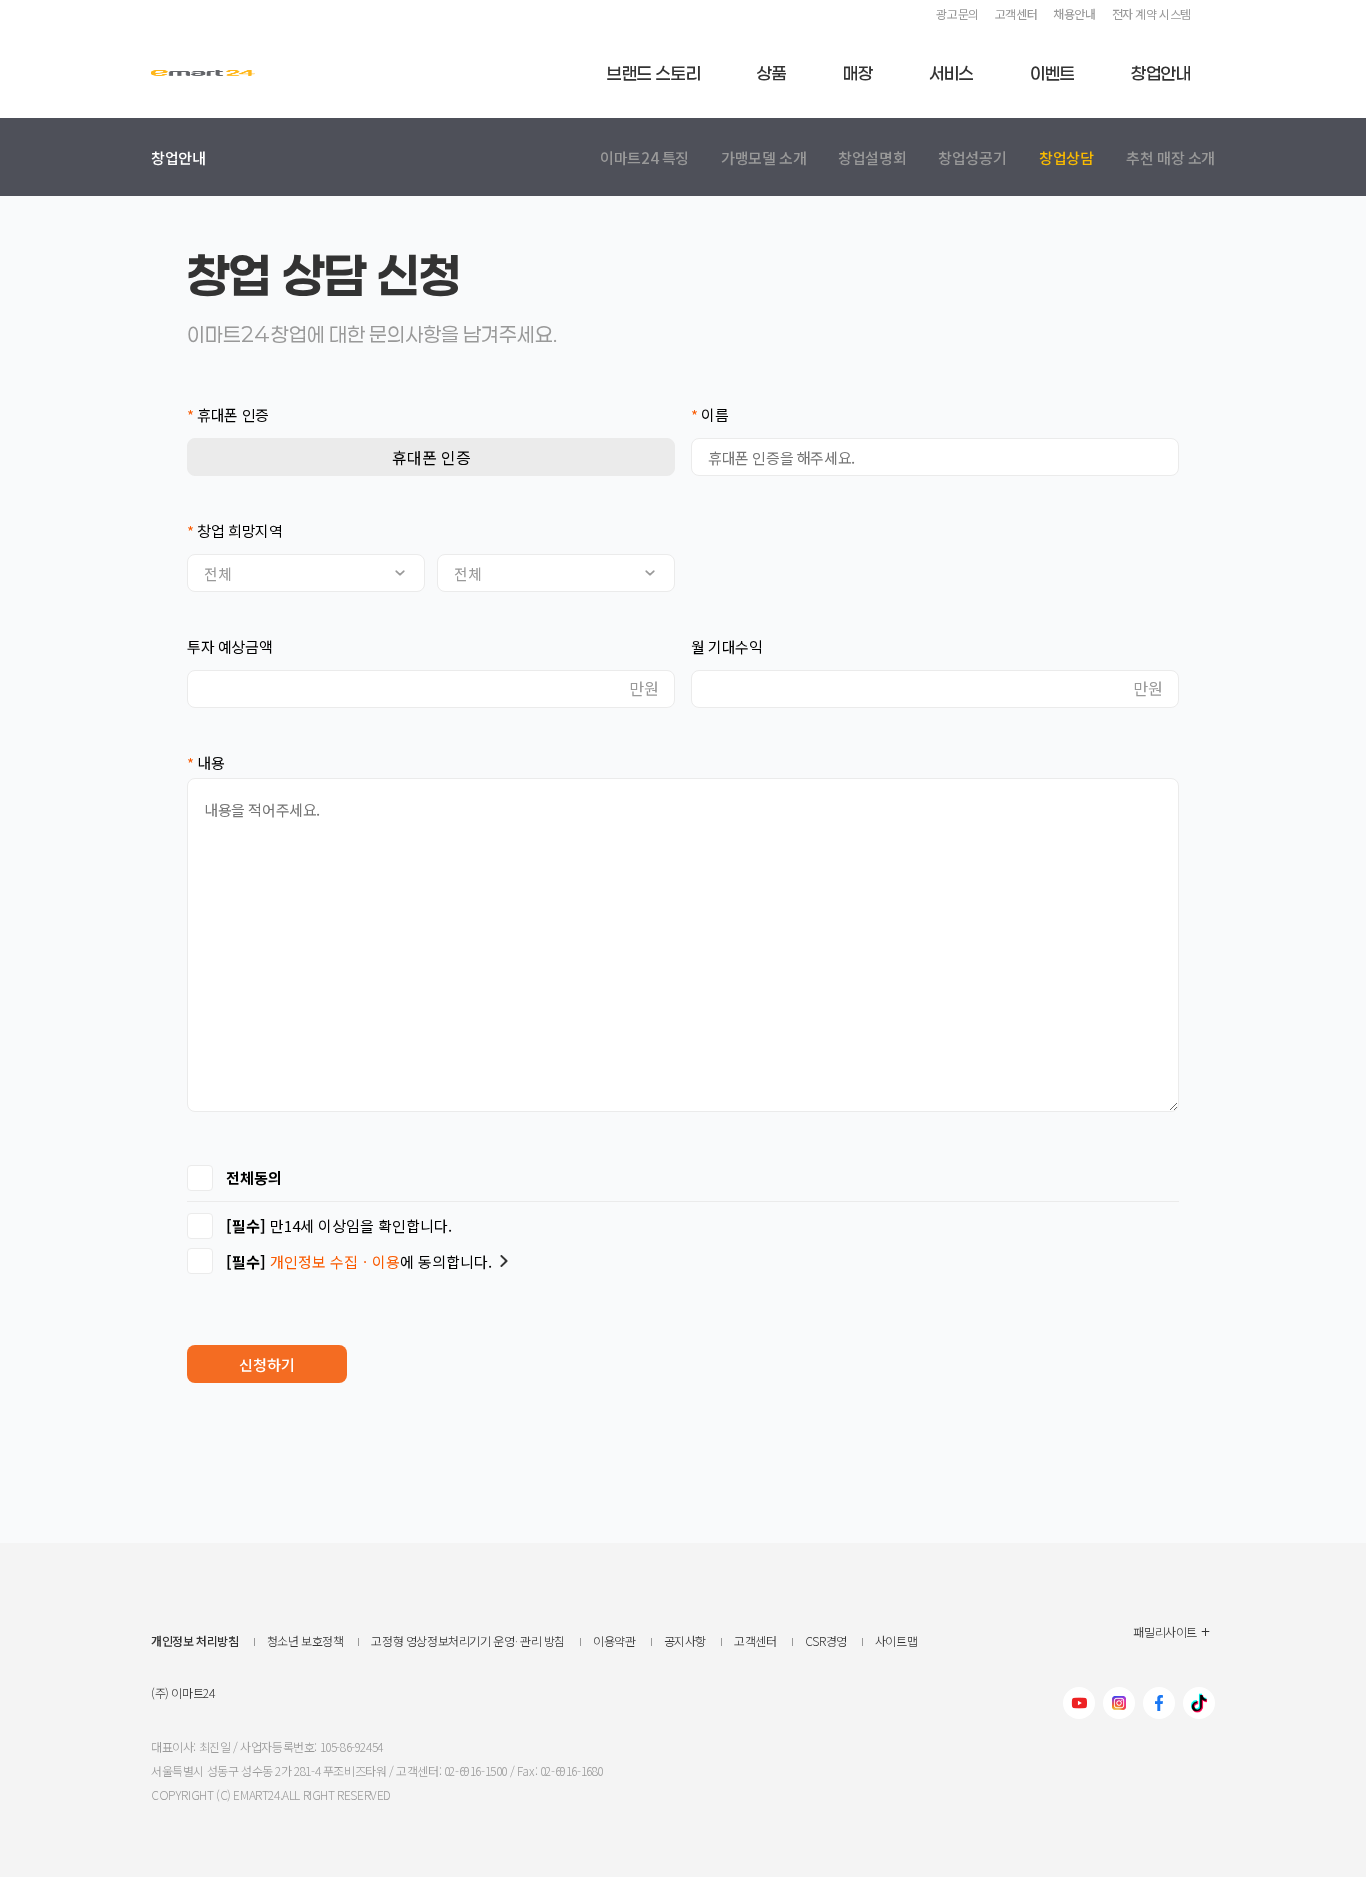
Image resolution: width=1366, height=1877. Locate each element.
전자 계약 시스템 (1151, 13)
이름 (709, 414)
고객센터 (1016, 13)
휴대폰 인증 (228, 414)
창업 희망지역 (234, 530)
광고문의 (957, 13)
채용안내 (1074, 13)
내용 (205, 762)
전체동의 (254, 1177)
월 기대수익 (727, 646)
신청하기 (267, 1364)
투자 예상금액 (229, 646)
